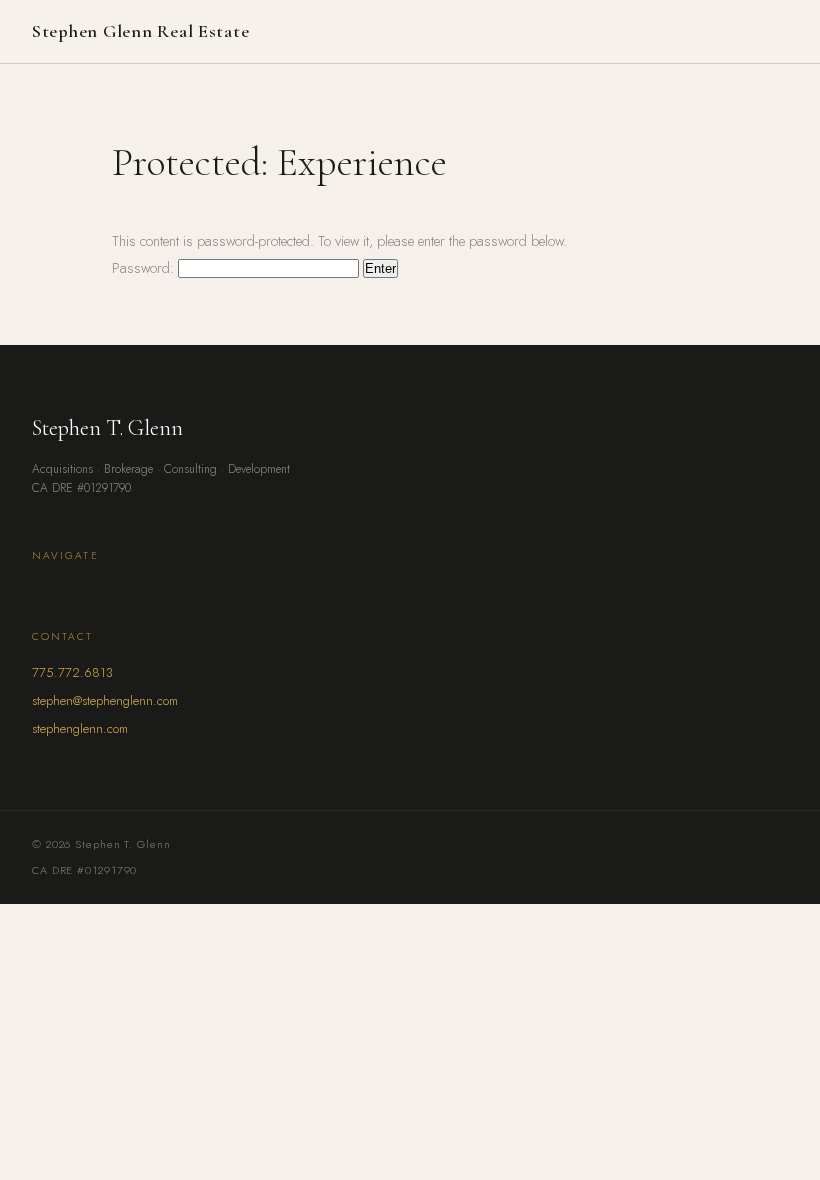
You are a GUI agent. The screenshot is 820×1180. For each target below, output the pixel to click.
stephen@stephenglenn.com (105, 700)
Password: (145, 268)
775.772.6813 (72, 672)
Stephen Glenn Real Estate (140, 31)
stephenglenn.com (80, 728)
